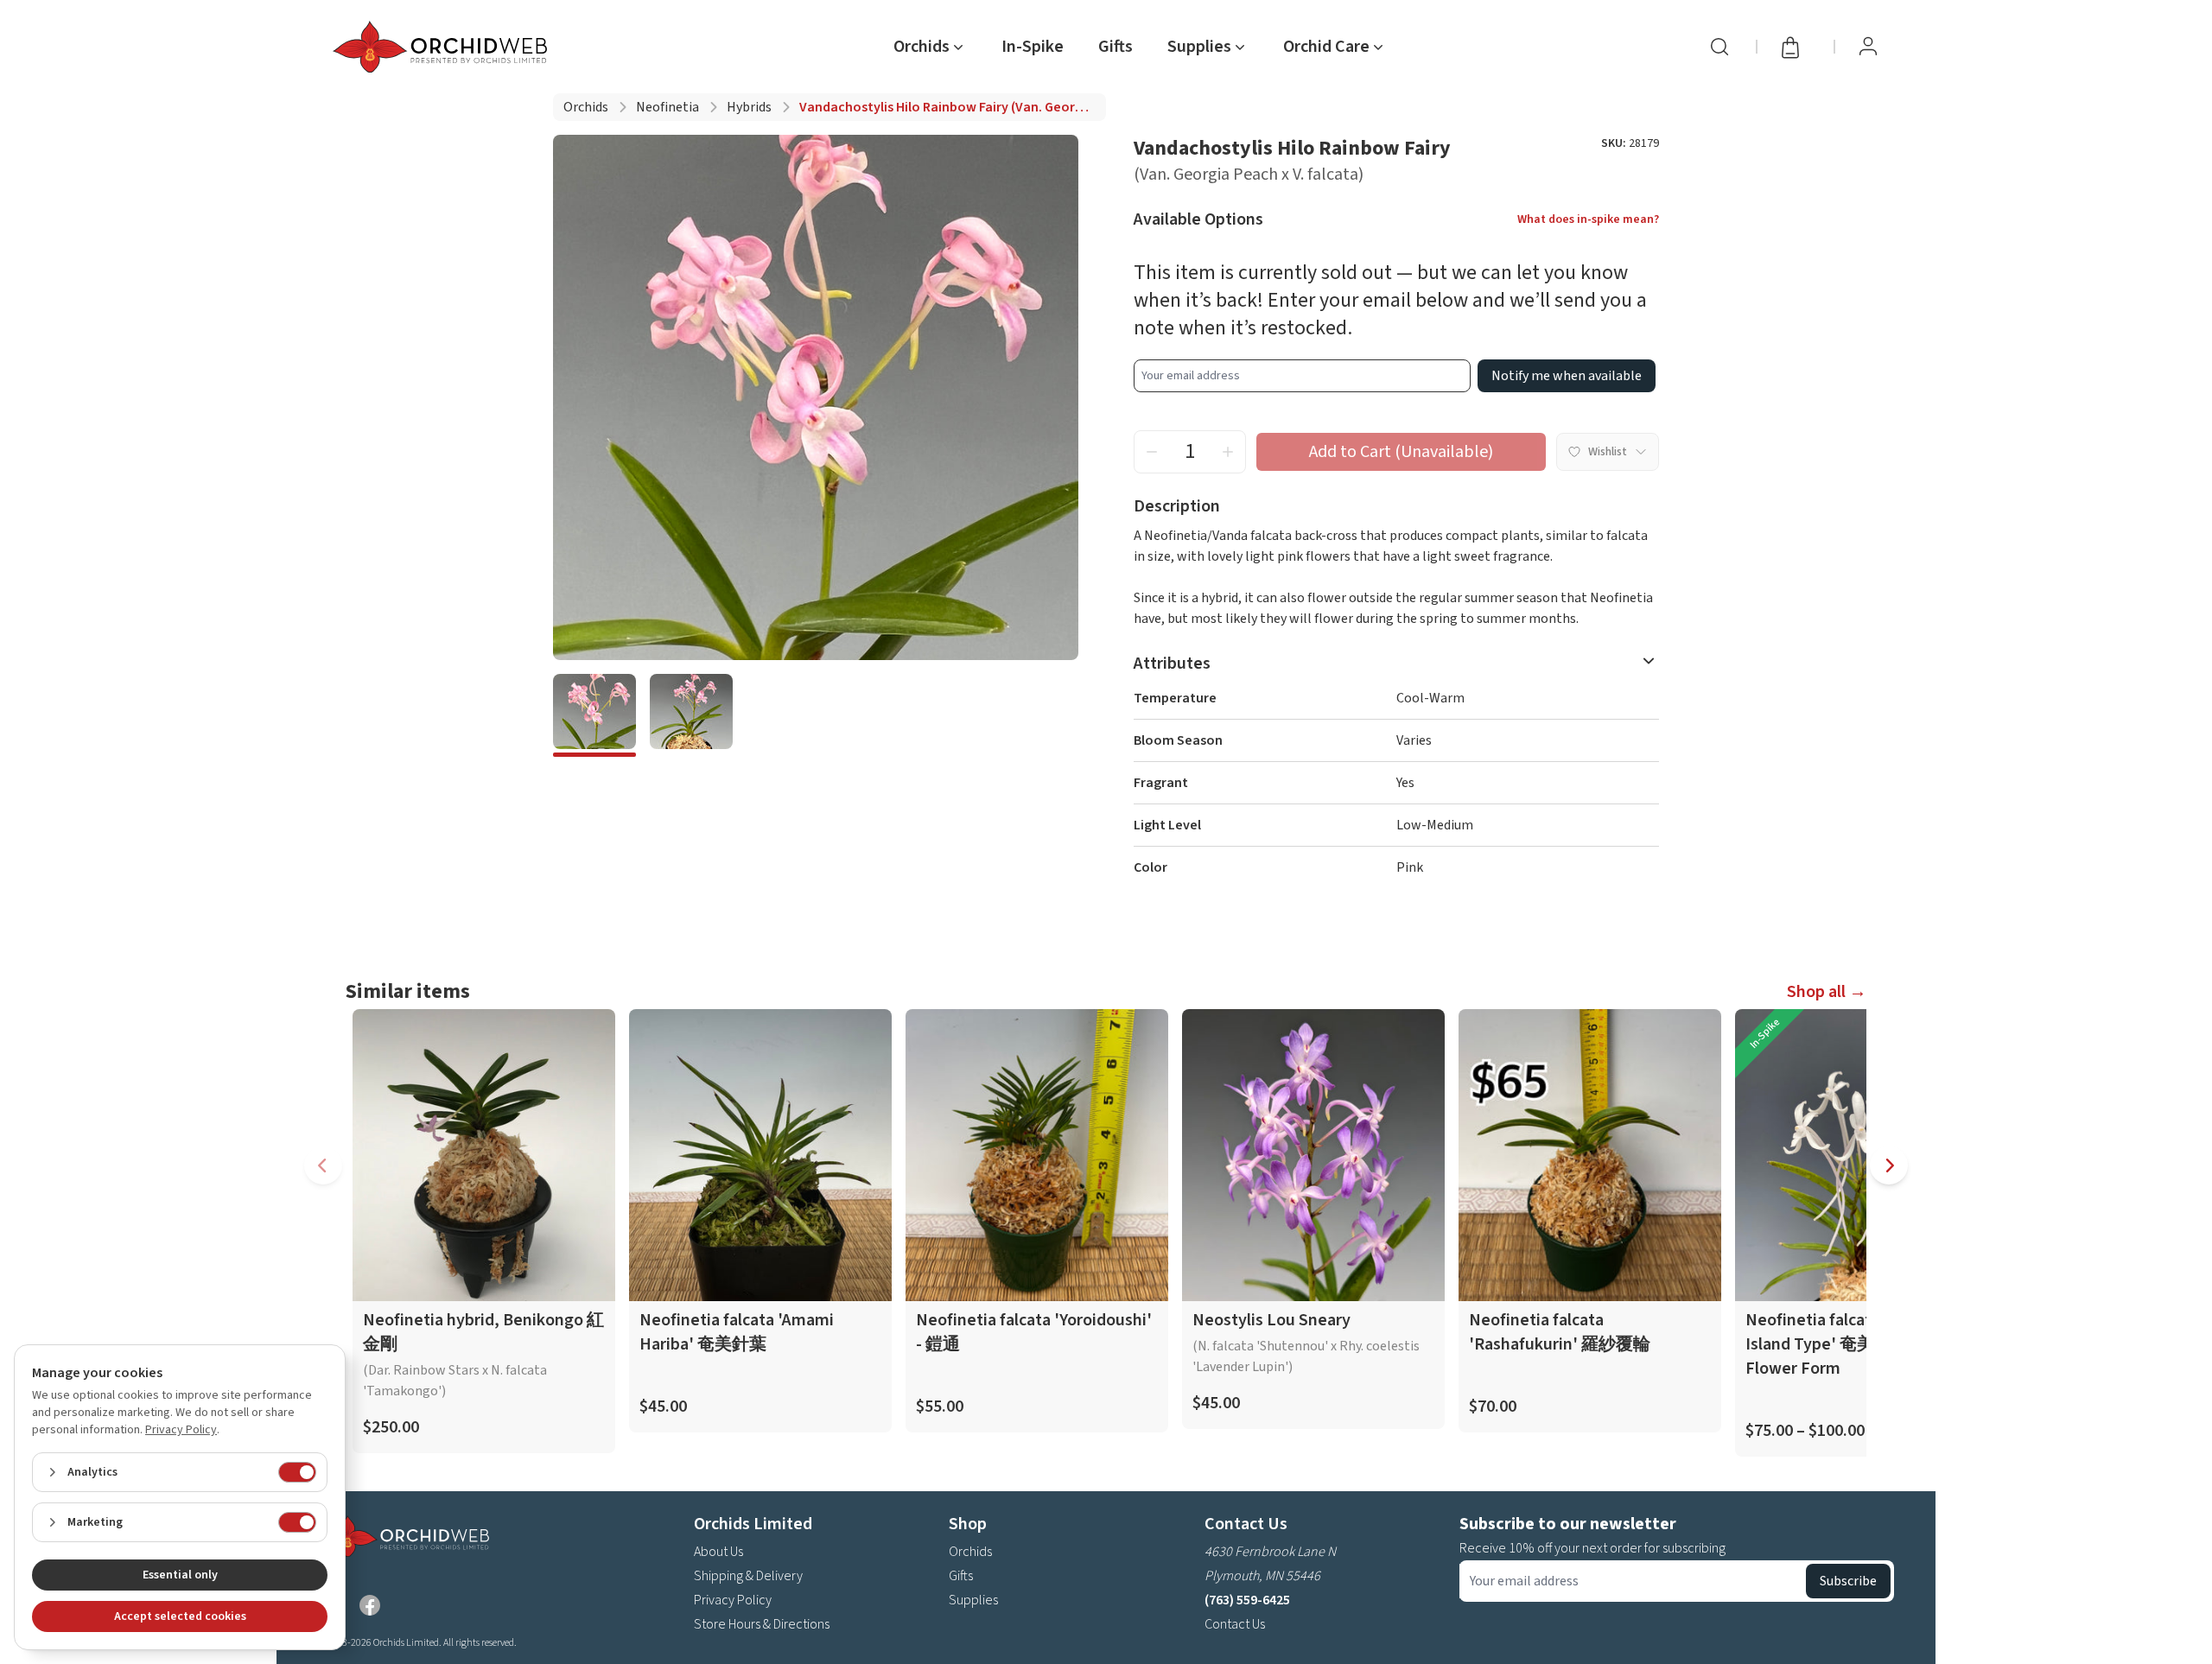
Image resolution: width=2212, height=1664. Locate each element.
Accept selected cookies (180, 1616)
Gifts (1116, 47)
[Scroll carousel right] (1889, 1165)
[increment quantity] (1228, 452)
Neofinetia (667, 107)
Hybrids (749, 107)
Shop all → (1827, 992)
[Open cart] (1796, 47)
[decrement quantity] (1152, 452)
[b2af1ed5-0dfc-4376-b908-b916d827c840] (594, 715)
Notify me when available (1567, 376)
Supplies (973, 1600)
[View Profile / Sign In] (1868, 47)
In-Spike (1033, 47)
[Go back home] (443, 47)
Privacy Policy (733, 1600)
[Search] (1719, 47)
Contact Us (1235, 1624)
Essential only (180, 1575)
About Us (718, 1552)
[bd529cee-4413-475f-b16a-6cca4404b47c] (691, 715)
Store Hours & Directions (762, 1624)
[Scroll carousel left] (323, 1165)
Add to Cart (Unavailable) (1401, 452)
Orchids (586, 107)
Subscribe (1848, 1581)
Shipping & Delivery (748, 1576)
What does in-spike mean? (1588, 219)
